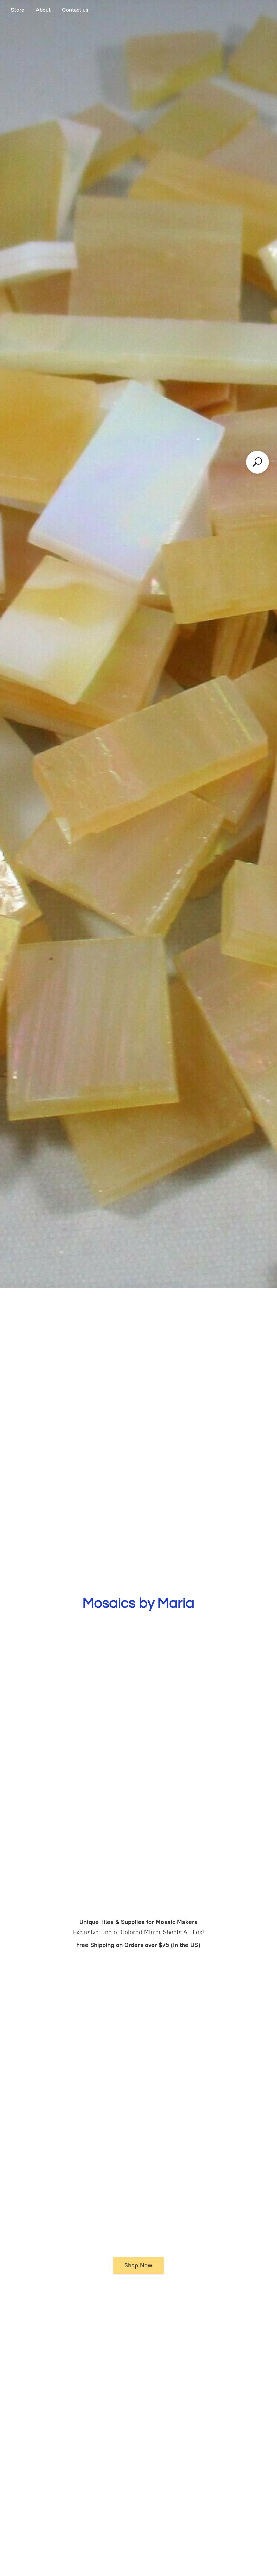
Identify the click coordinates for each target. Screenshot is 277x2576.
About (43, 10)
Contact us (75, 10)
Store (18, 10)
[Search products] (257, 462)
